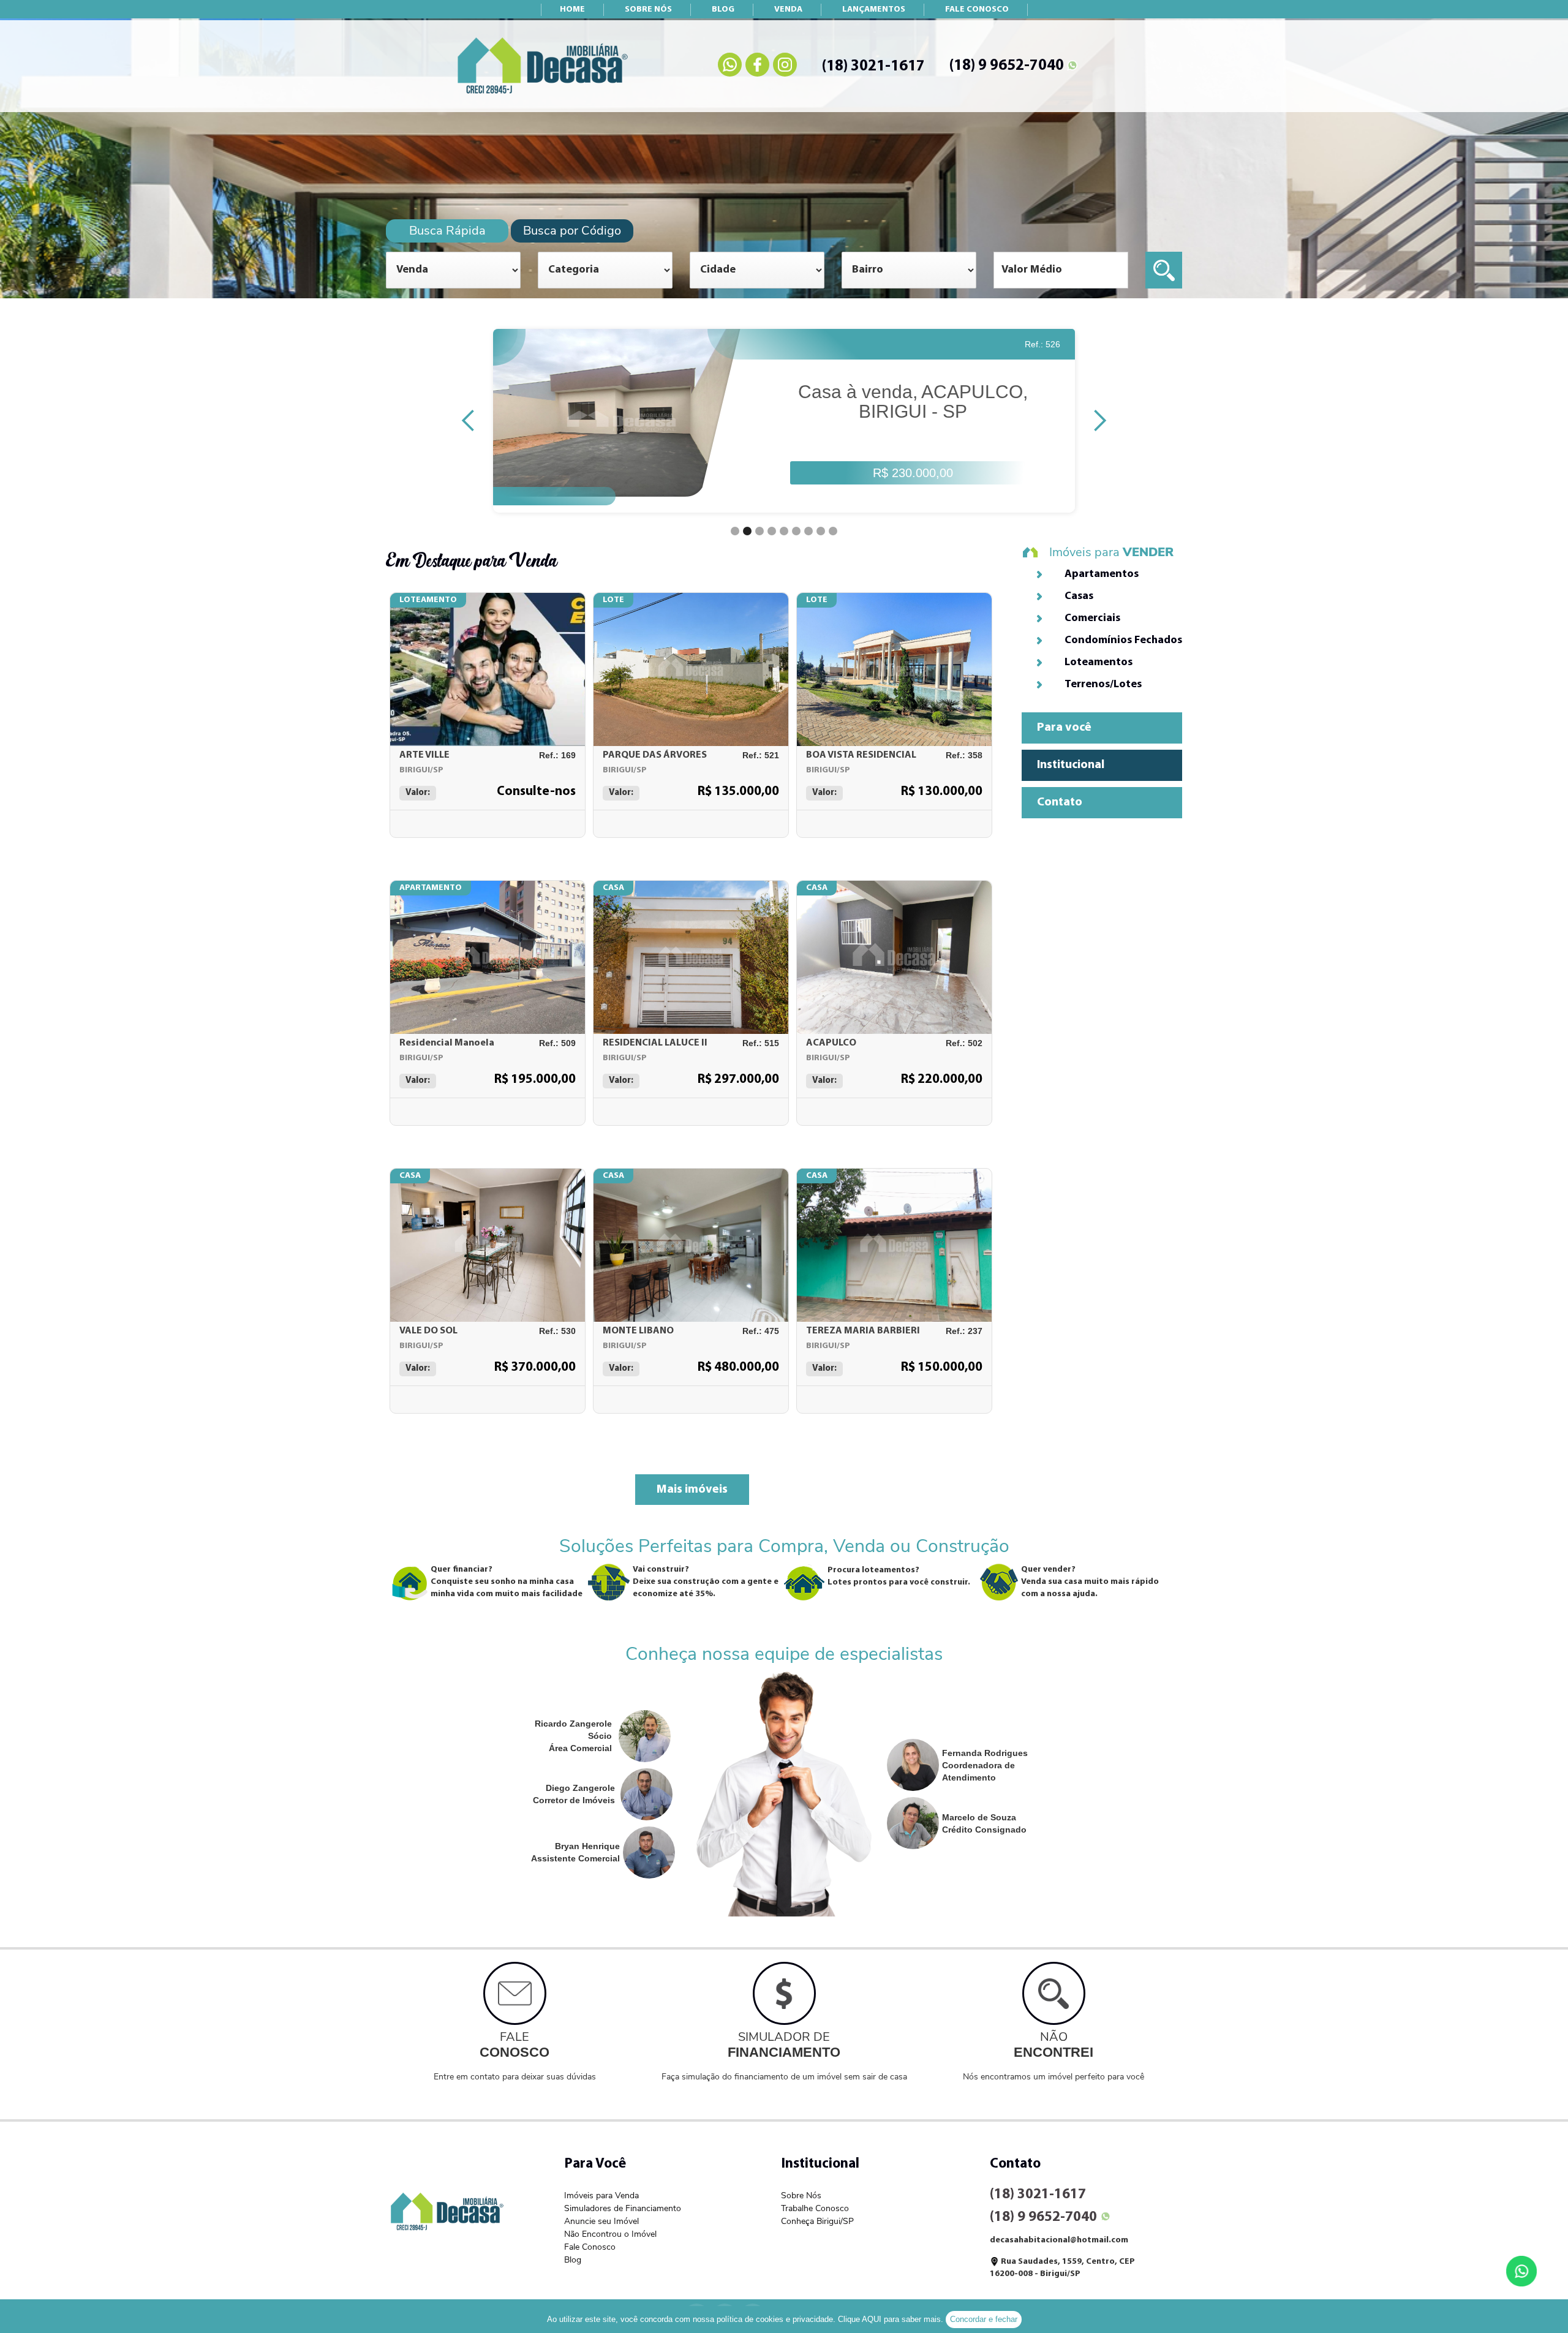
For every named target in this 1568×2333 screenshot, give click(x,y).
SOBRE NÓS (648, 9)
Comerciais (1092, 619)
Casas (1079, 597)
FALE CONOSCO (977, 9)
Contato (1060, 802)
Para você (1064, 728)
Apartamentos (1102, 575)
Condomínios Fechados (1123, 641)
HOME (572, 9)
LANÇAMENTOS (874, 9)
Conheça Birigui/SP (817, 2221)
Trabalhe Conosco (815, 2208)
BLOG (723, 9)
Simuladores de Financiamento (623, 2208)
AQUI (872, 2319)
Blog (573, 2260)
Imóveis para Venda (601, 2195)
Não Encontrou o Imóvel (610, 2234)
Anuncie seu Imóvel (601, 2221)
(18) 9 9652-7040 (1007, 66)
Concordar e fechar (984, 2319)
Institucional (1071, 765)
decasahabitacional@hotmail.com (1059, 2240)
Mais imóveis (692, 1490)
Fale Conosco (590, 2247)
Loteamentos (1099, 663)
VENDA (788, 9)
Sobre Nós (801, 2195)
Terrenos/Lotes (1103, 685)
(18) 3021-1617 (873, 66)
